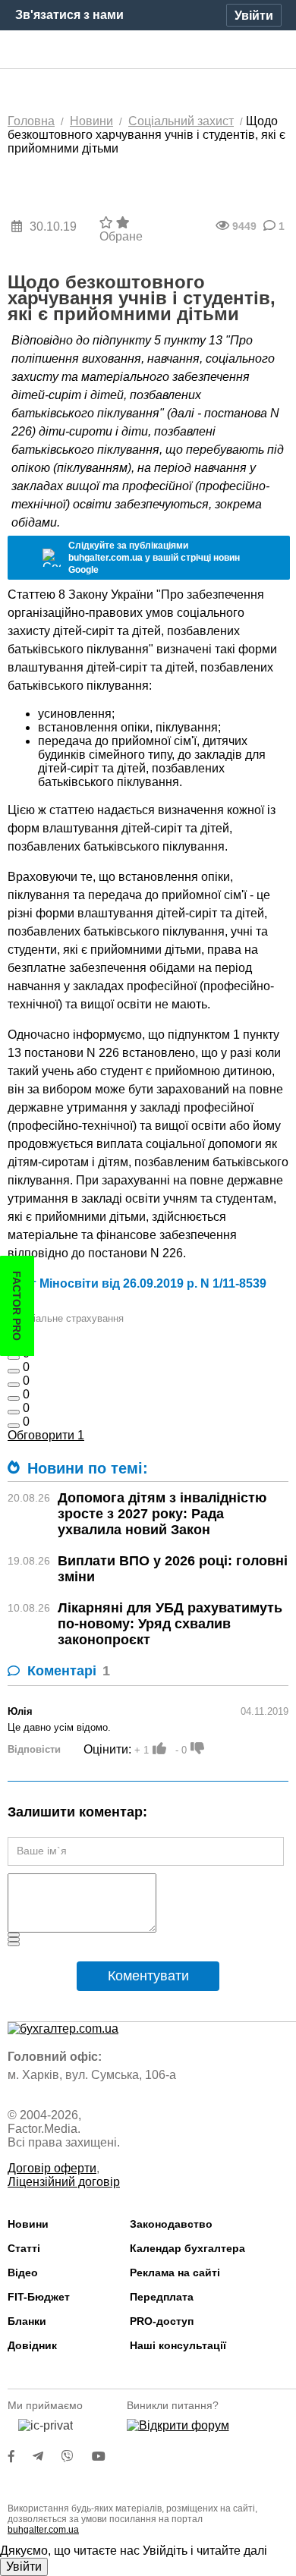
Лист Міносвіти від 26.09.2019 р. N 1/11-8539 (137, 1283)
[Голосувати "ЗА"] (159, 1748)
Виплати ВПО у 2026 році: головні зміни (173, 1569)
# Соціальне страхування (66, 1318)
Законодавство (171, 2224)
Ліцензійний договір (64, 2182)
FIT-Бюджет (39, 2297)
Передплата (162, 2297)
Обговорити (46, 1435)
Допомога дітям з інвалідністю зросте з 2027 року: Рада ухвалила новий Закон (162, 1514)
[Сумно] (14, 1398)
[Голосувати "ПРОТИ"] (197, 1748)
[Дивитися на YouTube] (106, 2456)
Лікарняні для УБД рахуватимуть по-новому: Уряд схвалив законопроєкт (170, 1624)
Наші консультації (178, 2345)
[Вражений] (14, 1385)
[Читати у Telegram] (47, 2456)
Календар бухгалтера (187, 2248)
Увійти (24, 2567)
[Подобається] (14, 1357)
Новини (28, 2224)
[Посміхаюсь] (14, 1371)
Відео (23, 2272)
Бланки (27, 2321)
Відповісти (34, 1749)
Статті (24, 2248)
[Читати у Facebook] (20, 2456)
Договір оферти (52, 2168)
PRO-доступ (162, 2321)
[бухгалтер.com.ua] (148, 50)
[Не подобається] (14, 1426)
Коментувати (148, 1976)
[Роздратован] (14, 1412)
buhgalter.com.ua (43, 2530)
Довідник (32, 2345)
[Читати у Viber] (77, 2456)
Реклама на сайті (175, 2272)
